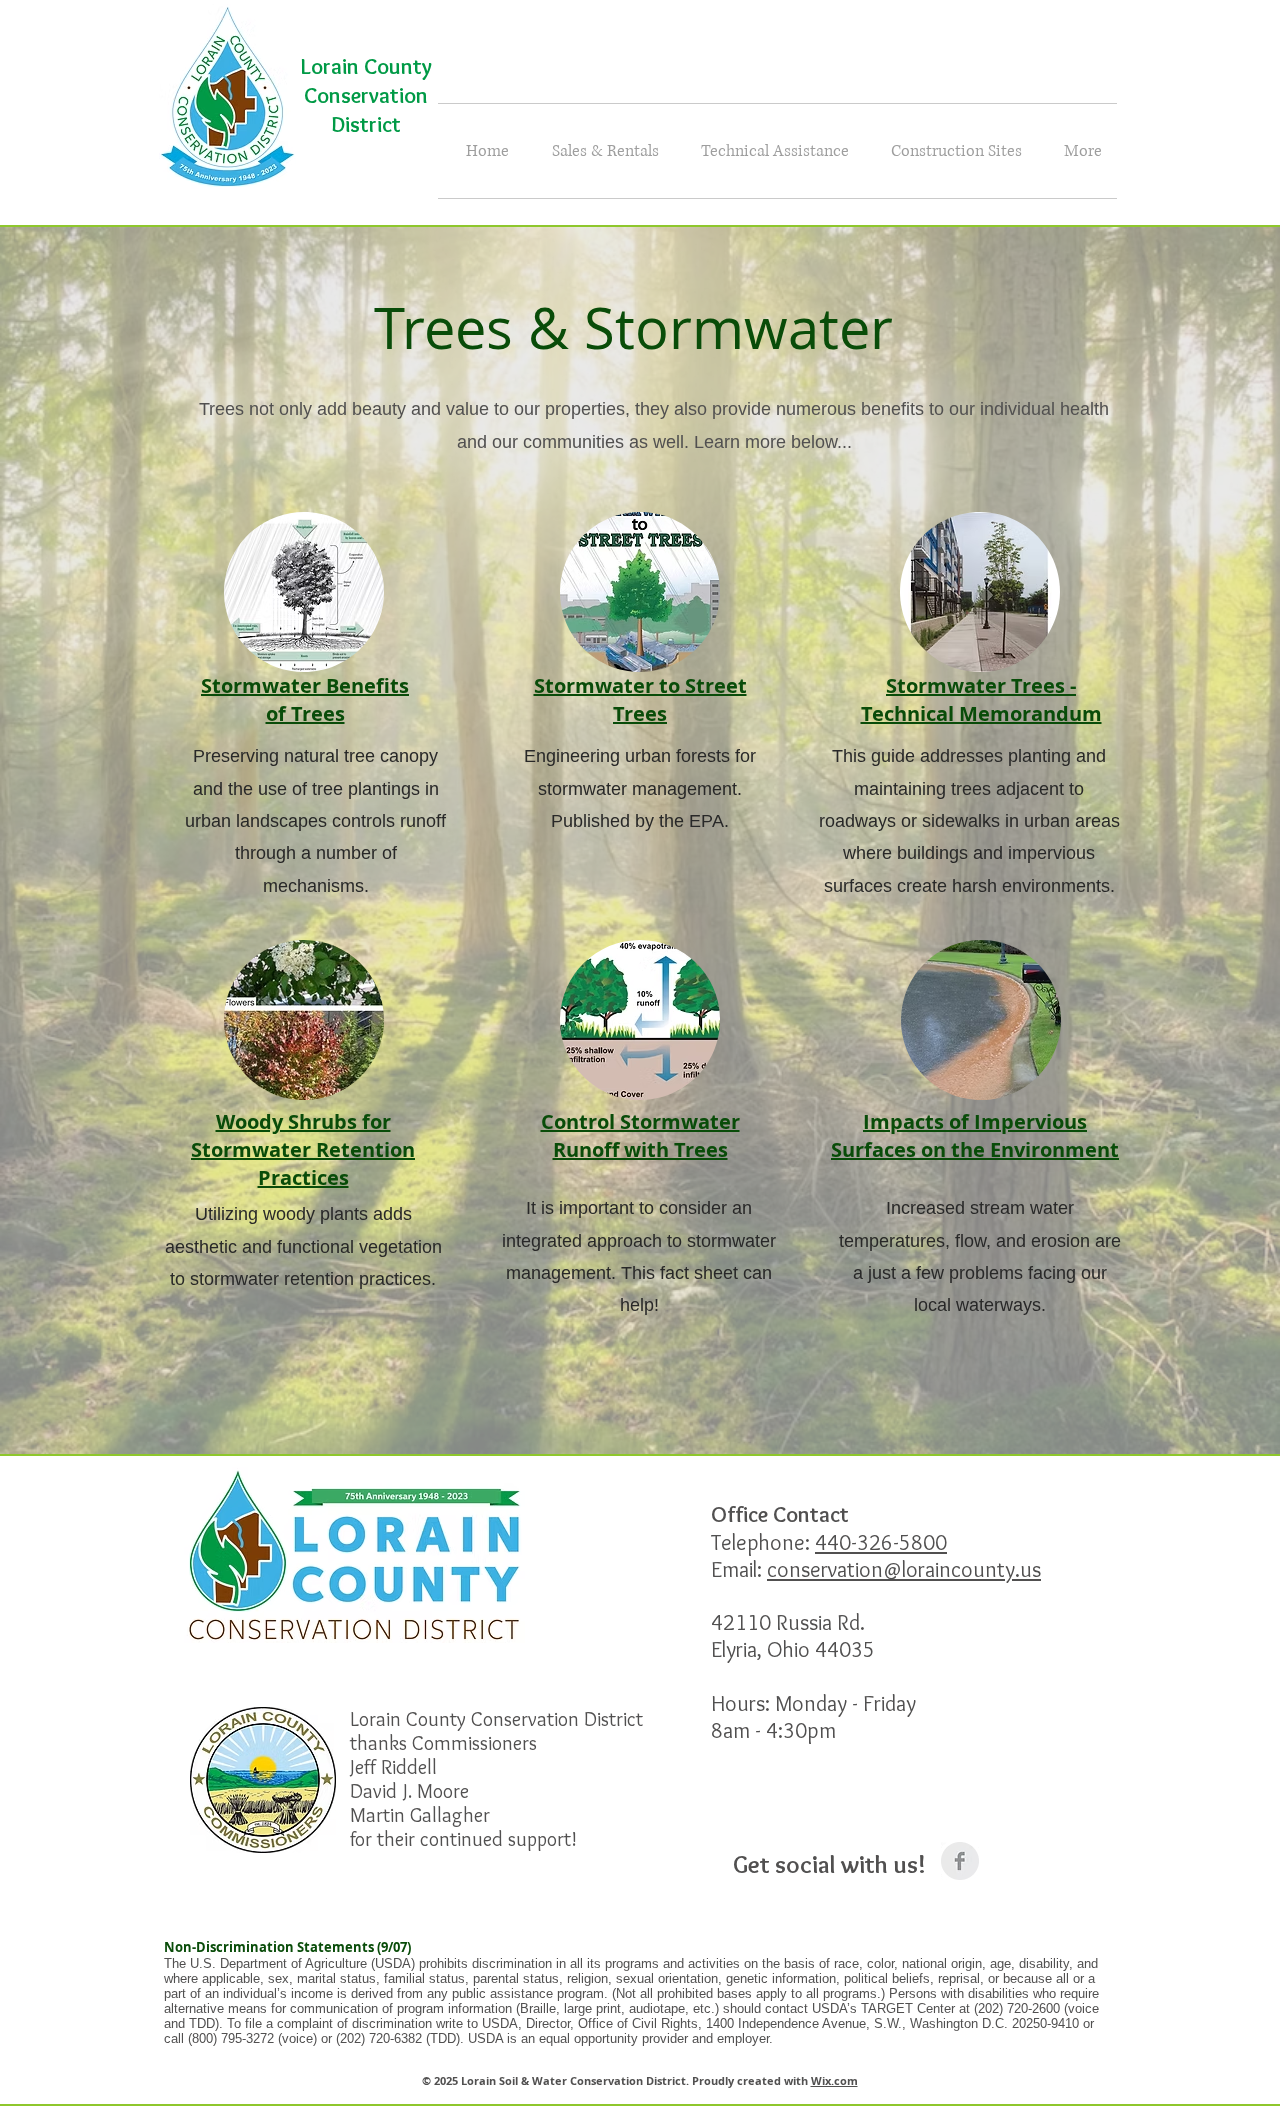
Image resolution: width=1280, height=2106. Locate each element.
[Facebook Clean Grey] (960, 1861)
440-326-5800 (881, 1542)
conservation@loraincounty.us (904, 1569)
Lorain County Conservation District (366, 95)
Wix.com (834, 2080)
